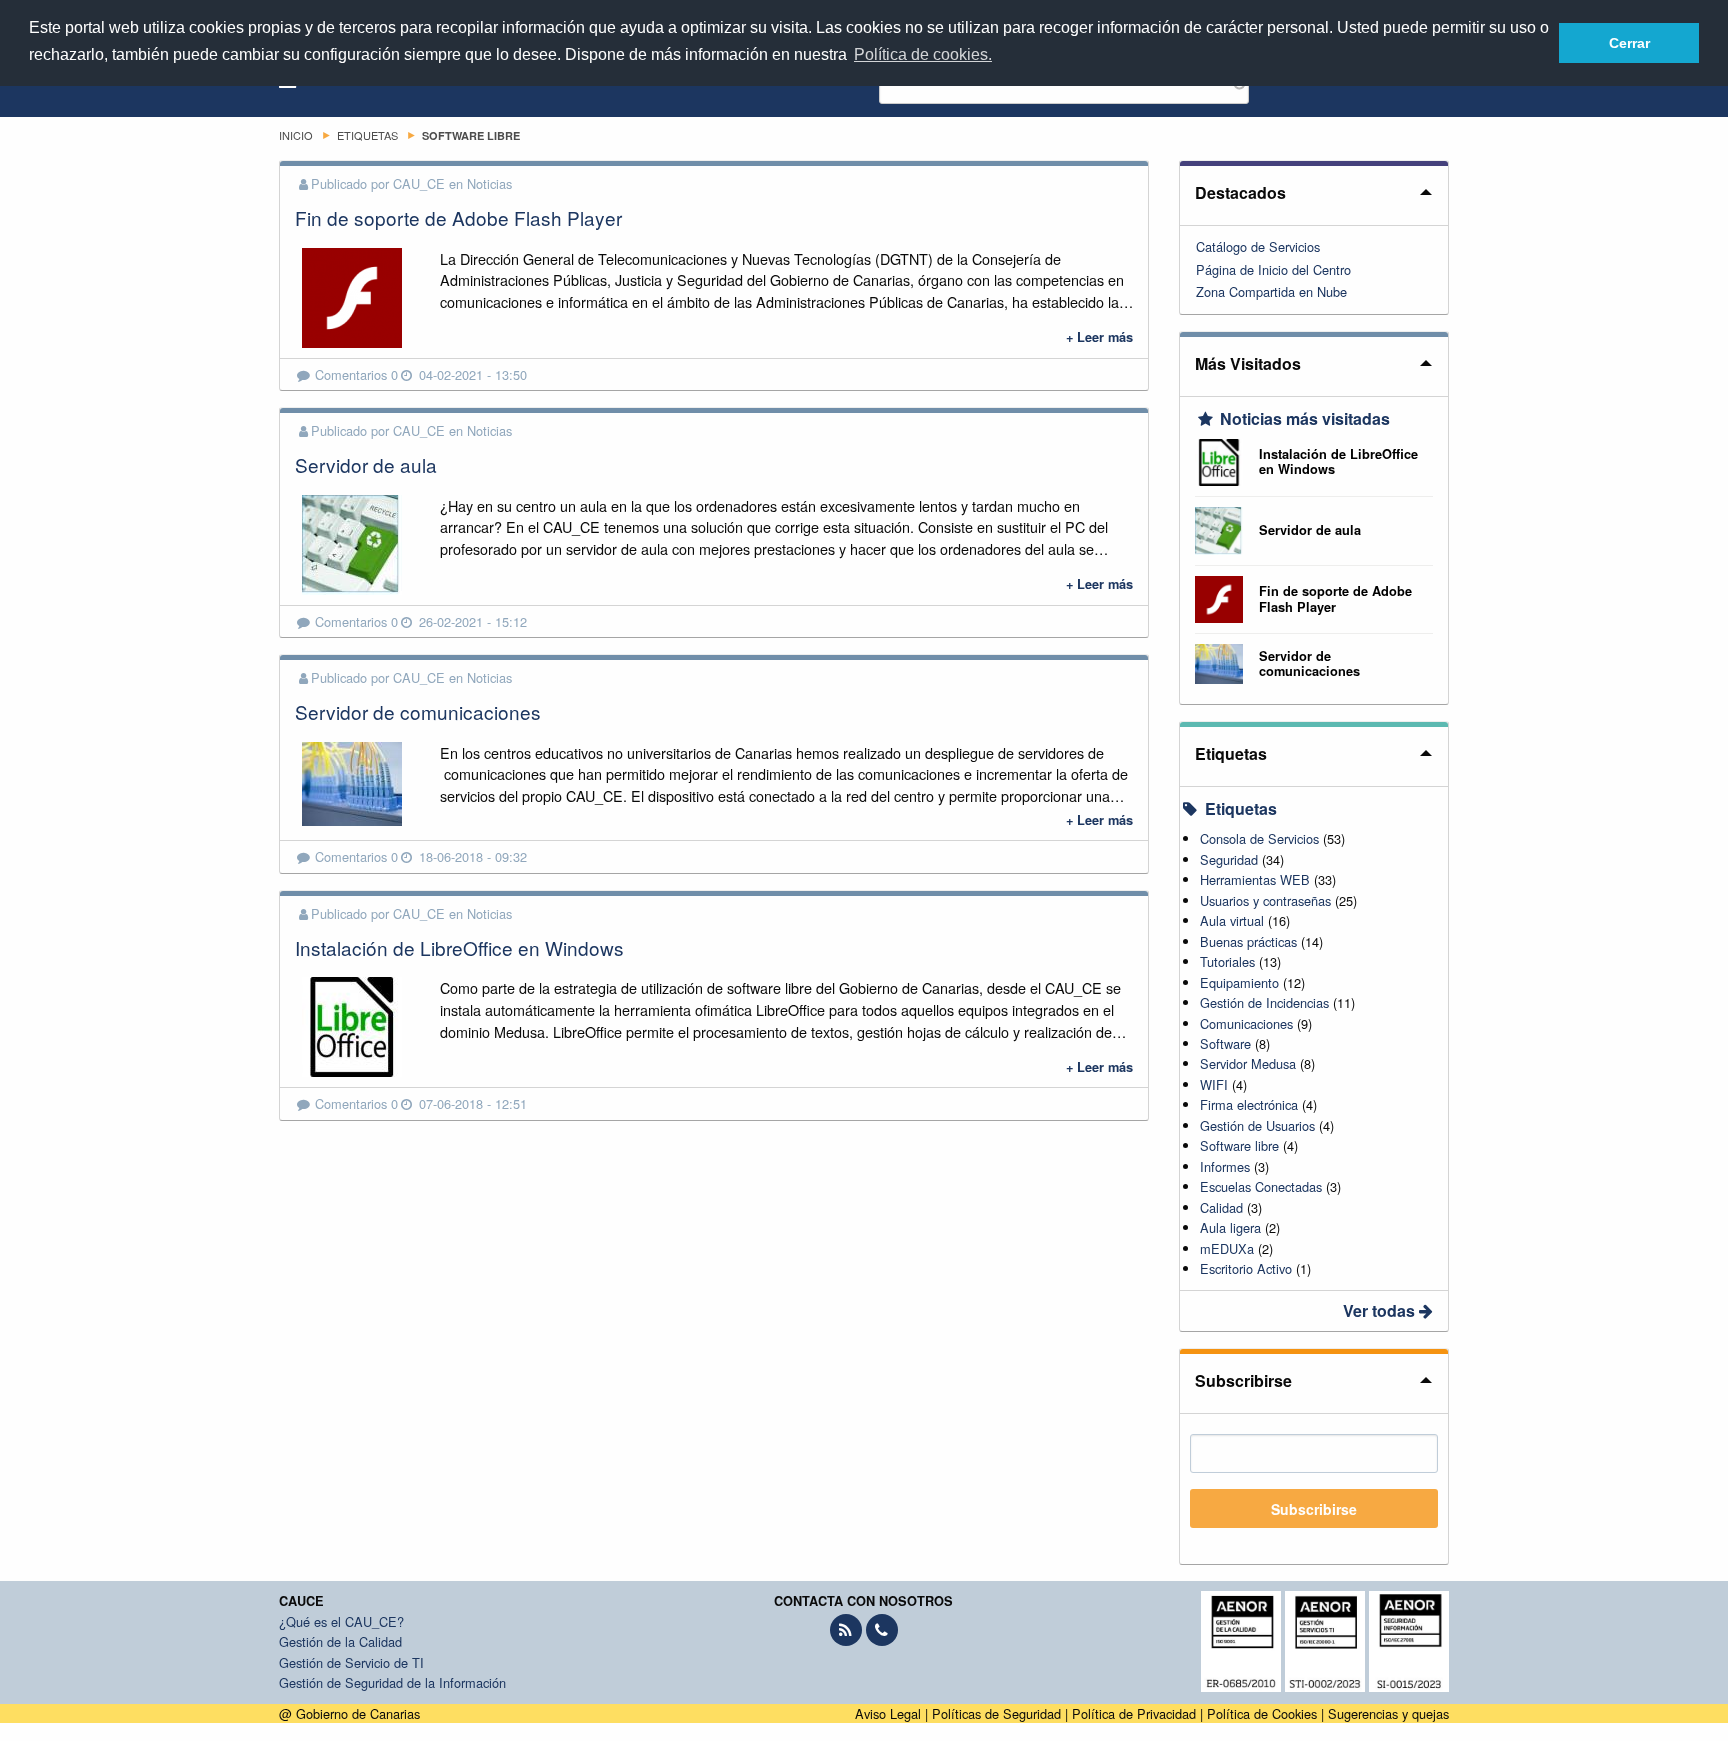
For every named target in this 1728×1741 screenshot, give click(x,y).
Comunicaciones (1246, 1023)
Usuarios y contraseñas (1265, 900)
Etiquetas (1231, 753)
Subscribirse (1243, 1380)
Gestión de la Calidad (340, 1641)
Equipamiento (1239, 982)
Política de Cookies (1262, 1713)
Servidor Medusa (1248, 1063)
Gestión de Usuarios (1257, 1125)
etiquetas (367, 135)
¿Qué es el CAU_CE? (341, 1621)
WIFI (1214, 1084)
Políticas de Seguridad (996, 1713)
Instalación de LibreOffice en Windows (459, 947)
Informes (1225, 1166)
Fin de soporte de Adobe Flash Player (458, 217)
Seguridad (1229, 859)
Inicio (296, 135)
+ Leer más (1099, 337)
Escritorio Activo (1246, 1268)
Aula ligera (1230, 1227)
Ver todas (1381, 1310)
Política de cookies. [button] (923, 54)
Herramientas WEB (1255, 879)
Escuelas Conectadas (1261, 1186)
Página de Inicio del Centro (1273, 269)
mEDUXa (1227, 1248)
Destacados (1240, 192)
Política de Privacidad (1134, 1713)
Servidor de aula (366, 464)
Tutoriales (1227, 961)
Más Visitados (1248, 363)
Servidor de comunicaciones (418, 711)
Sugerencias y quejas (1388, 1713)
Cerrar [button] (1629, 43)
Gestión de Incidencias (1264, 1002)
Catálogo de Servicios (1258, 246)
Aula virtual (1232, 920)
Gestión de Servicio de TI (351, 1662)
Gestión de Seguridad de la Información (392, 1682)
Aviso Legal (888, 1713)
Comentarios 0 (356, 374)
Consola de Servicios (1259, 838)
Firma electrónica (1249, 1104)
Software (1225, 1043)
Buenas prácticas (1248, 941)
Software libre (1239, 1145)
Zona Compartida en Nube (1271, 291)
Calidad (1221, 1207)
